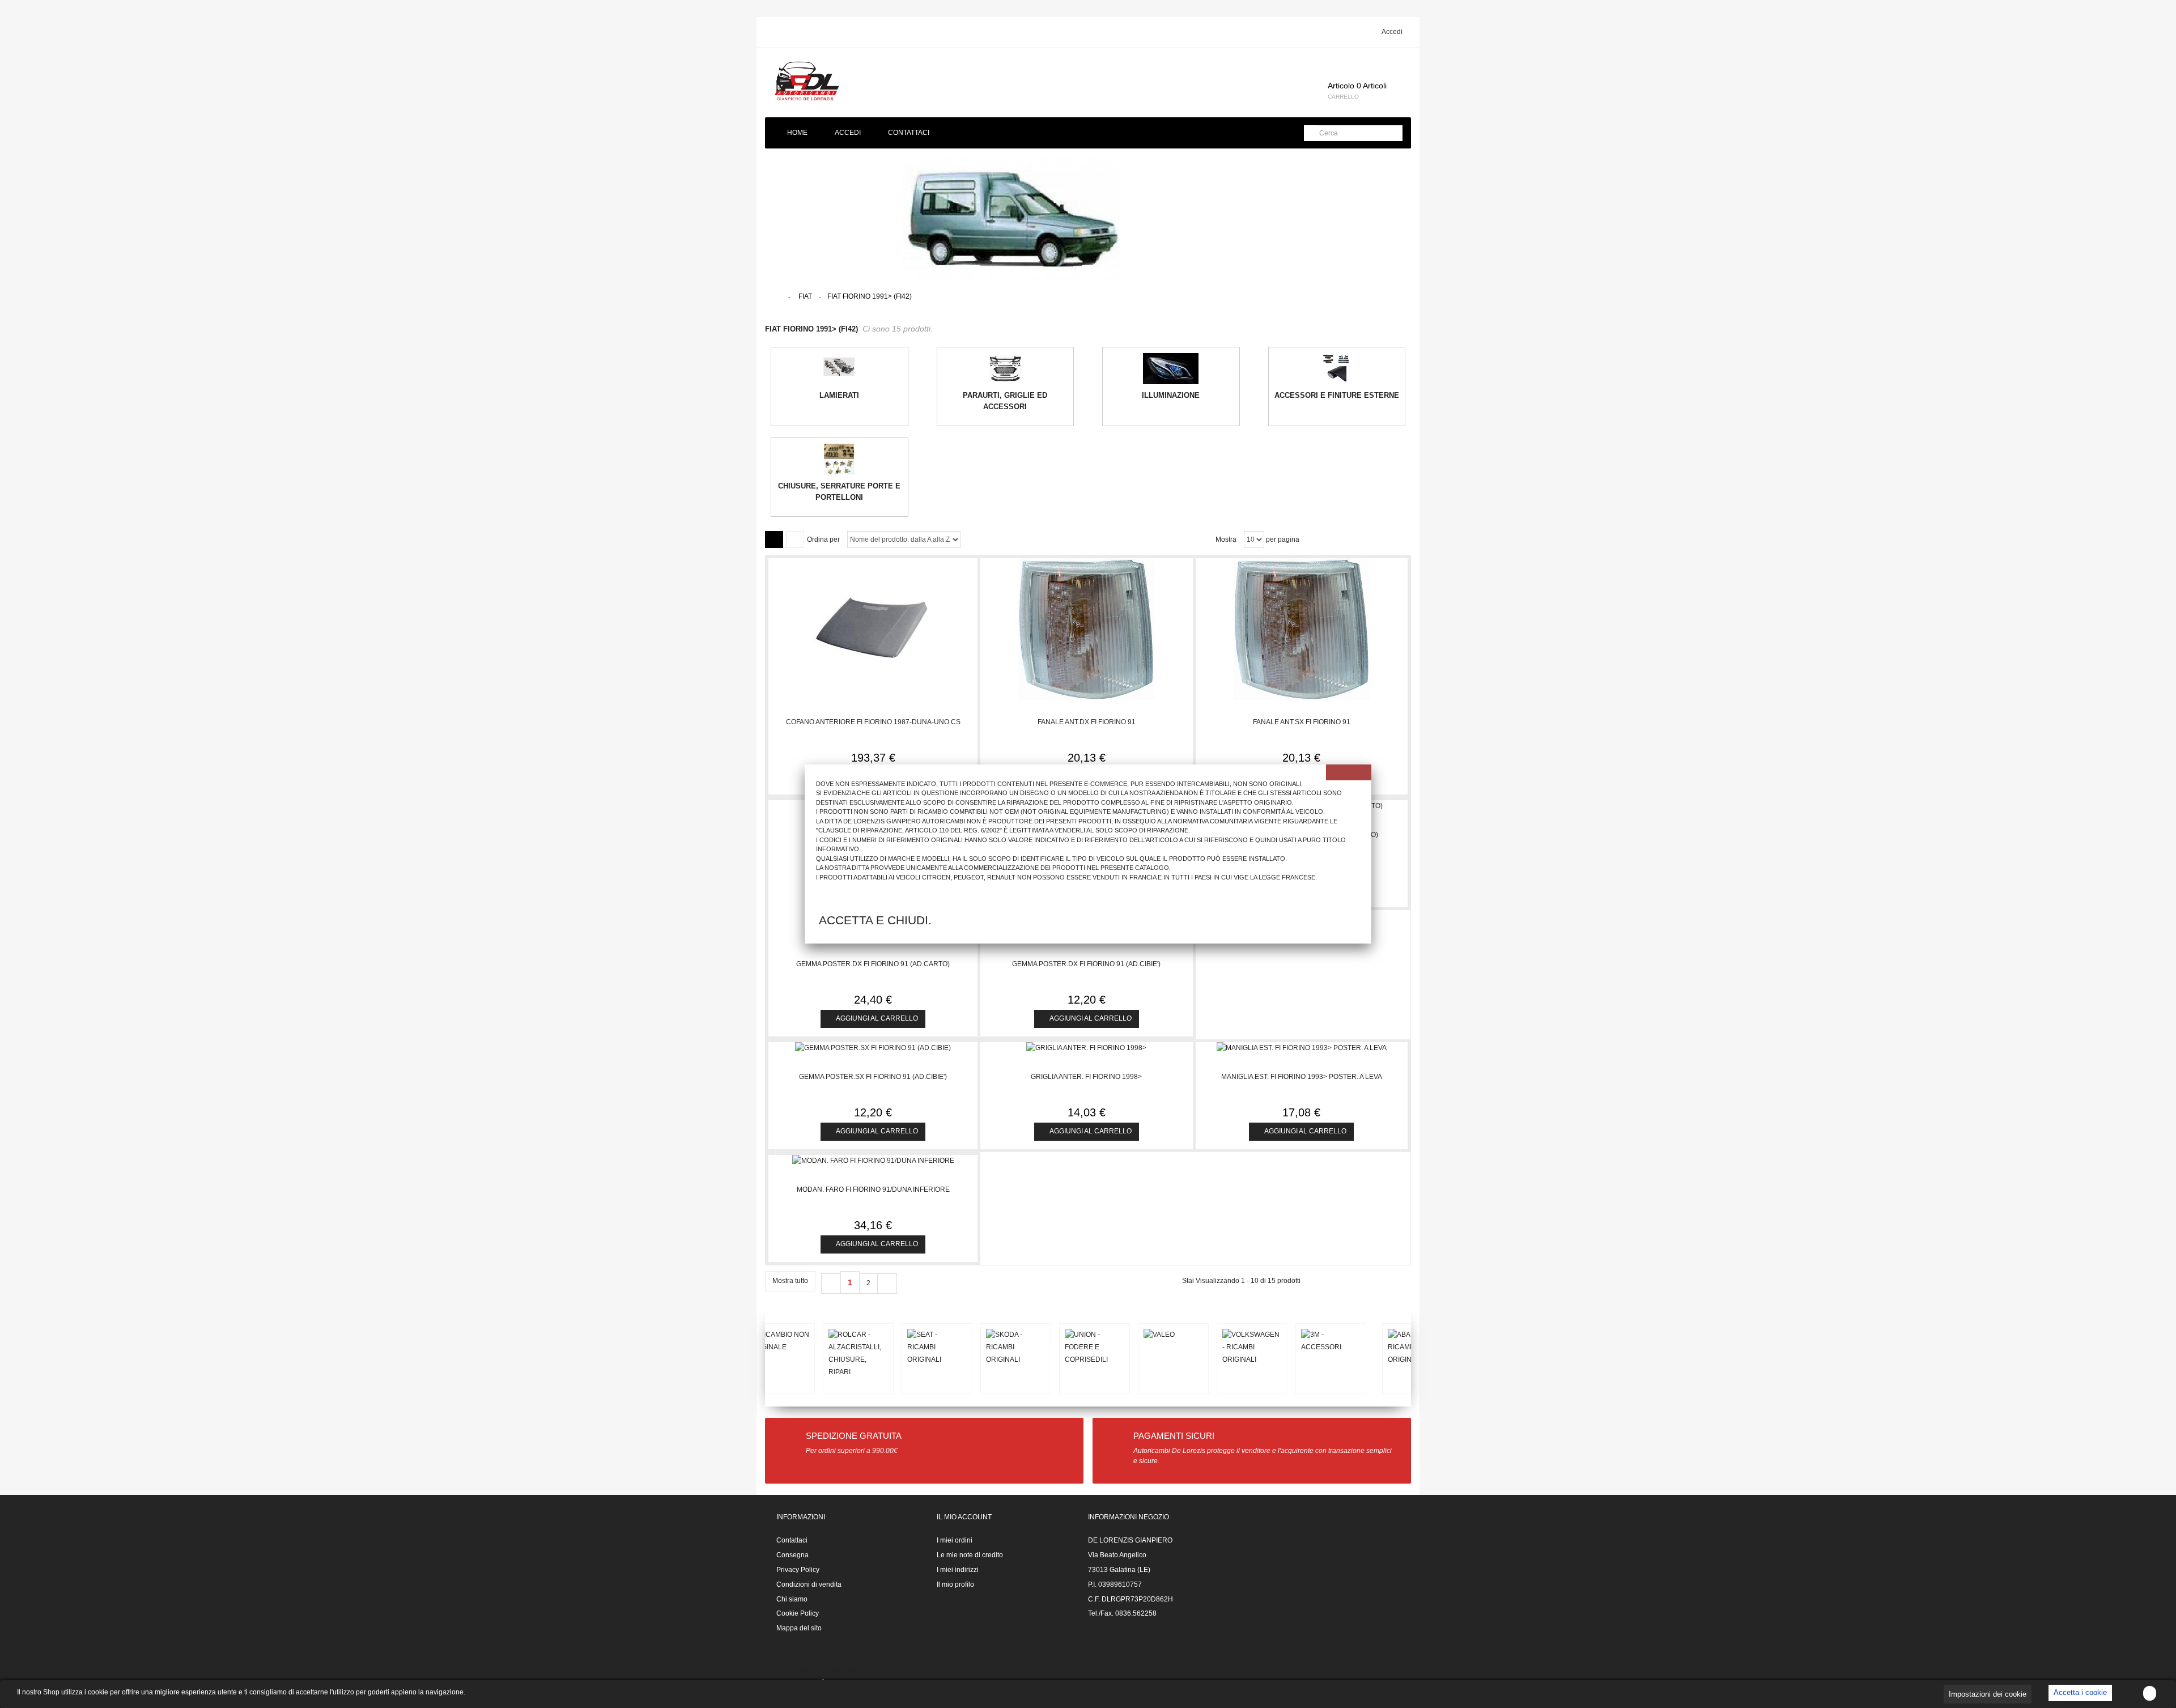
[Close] (1349, 772)
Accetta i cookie (2080, 1692)
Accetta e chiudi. (875, 920)
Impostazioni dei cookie (1988, 1694)
